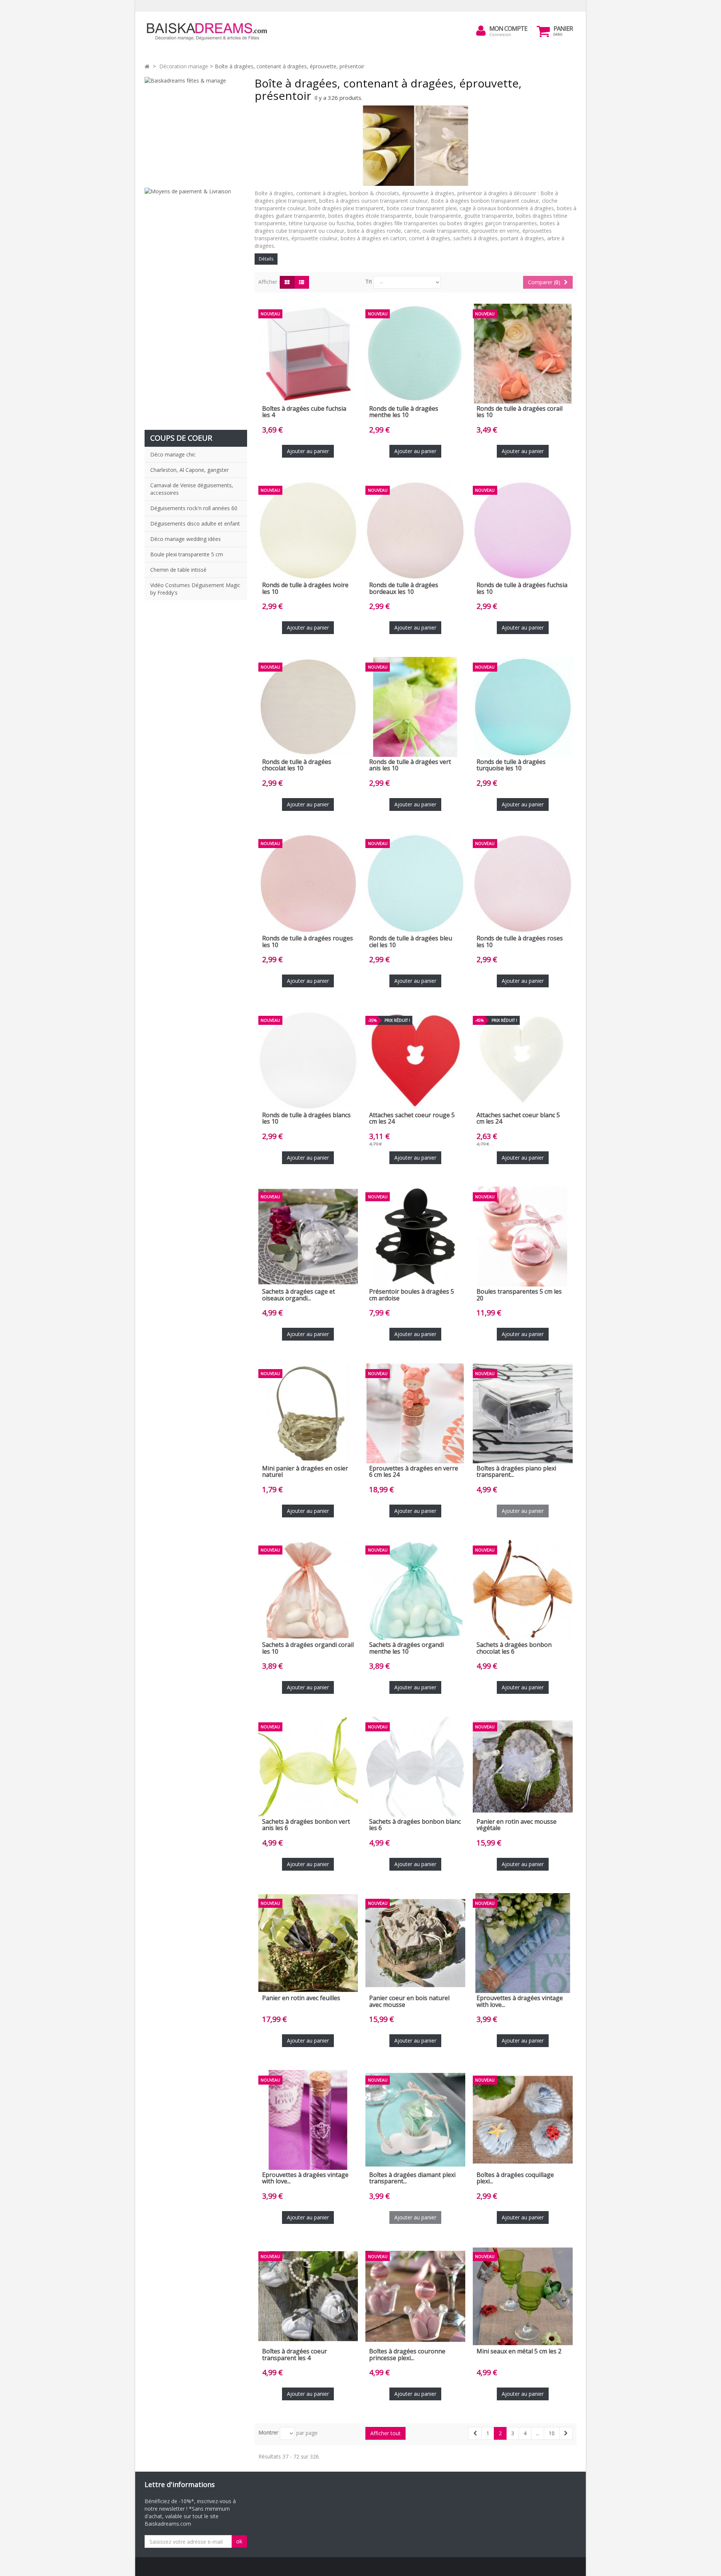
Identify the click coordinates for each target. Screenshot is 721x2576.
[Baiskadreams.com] (214, 32)
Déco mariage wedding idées (186, 539)
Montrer (268, 2432)
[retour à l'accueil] (147, 66)
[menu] (481, 31)
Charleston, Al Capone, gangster (189, 470)
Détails (266, 259)
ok (239, 2541)
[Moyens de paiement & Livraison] (196, 305)
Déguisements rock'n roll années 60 (194, 508)
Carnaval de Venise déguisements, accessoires (192, 489)
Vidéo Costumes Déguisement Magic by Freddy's (195, 589)
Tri (369, 281)
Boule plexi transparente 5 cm (187, 554)
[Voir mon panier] (543, 31)
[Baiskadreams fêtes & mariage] (196, 129)
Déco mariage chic (173, 454)
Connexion (500, 34)
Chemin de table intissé (178, 570)
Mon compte (508, 29)
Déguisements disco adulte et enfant (195, 523)
